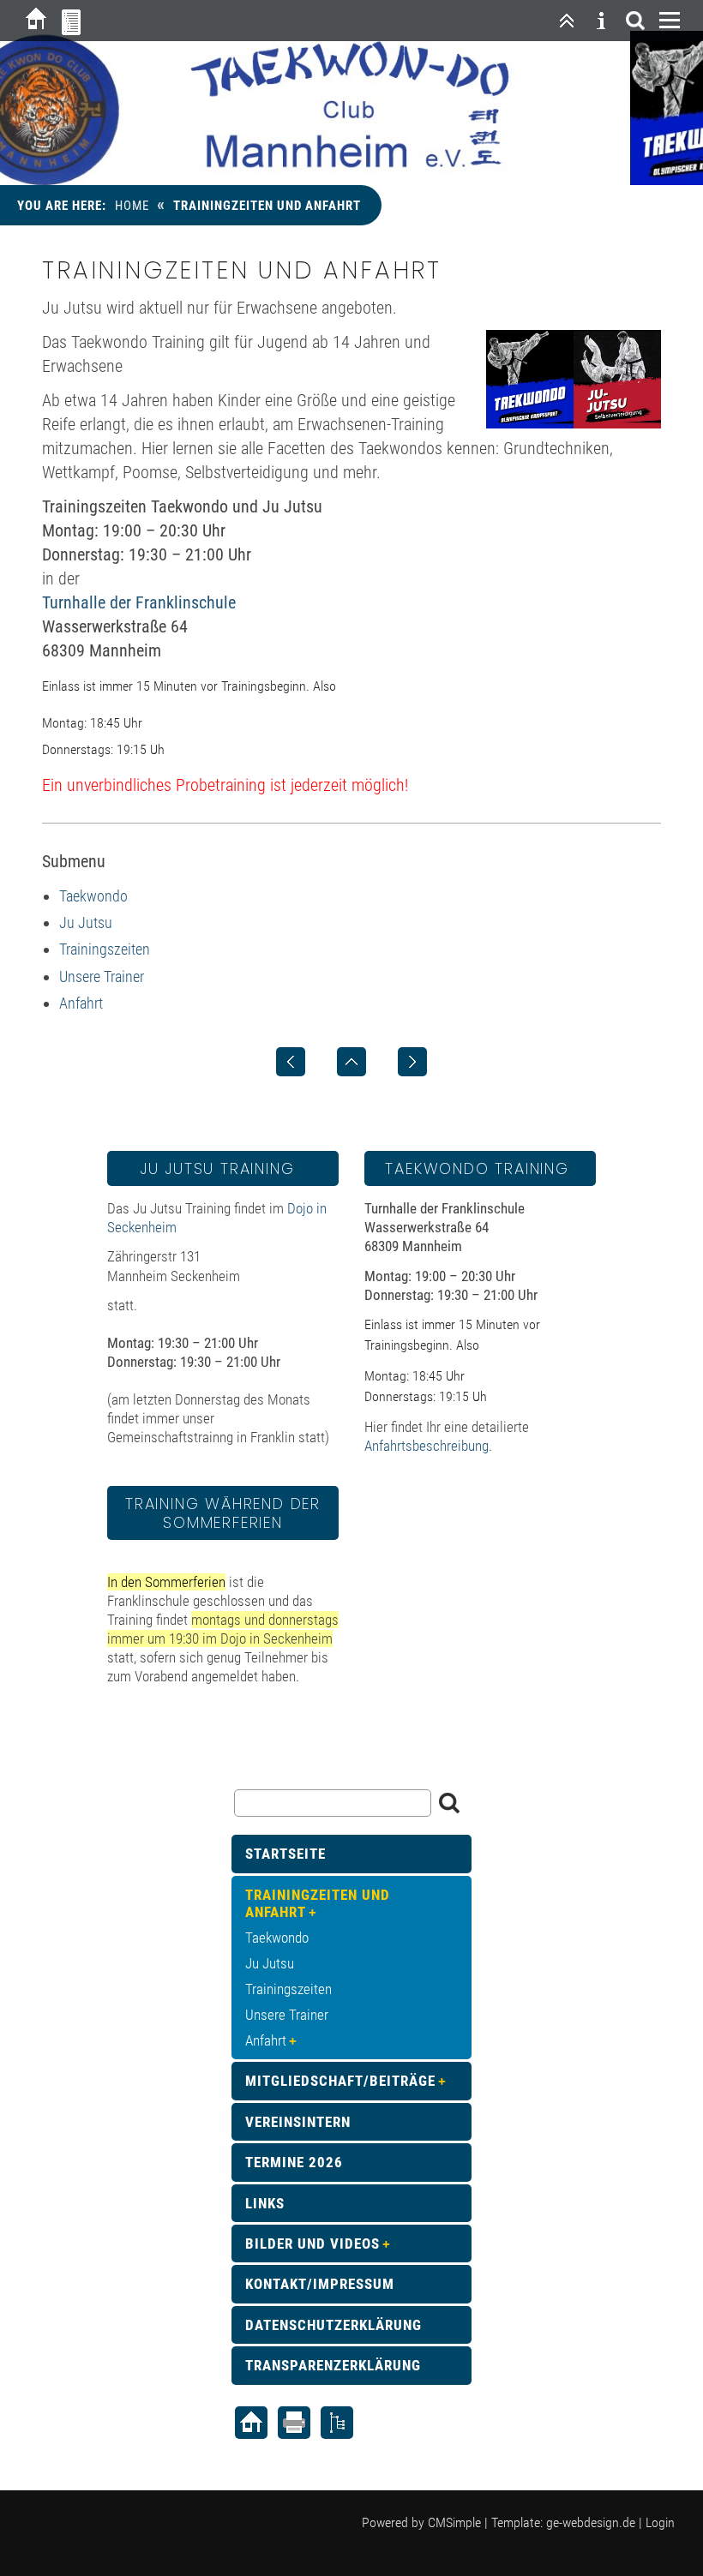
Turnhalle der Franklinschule (139, 602)
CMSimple (454, 2522)
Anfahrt (81, 1003)
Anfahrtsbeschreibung (427, 1446)
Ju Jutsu (86, 923)
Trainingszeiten (105, 949)
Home (132, 206)
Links (265, 2203)
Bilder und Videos (312, 2244)
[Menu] (670, 21)
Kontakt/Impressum (320, 2284)
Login (660, 2522)
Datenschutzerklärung (333, 2325)
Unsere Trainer (102, 976)
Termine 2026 (294, 2162)
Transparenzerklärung (333, 2365)
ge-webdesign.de (591, 2522)
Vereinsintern (298, 2122)
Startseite (285, 1854)
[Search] (635, 21)
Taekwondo (93, 896)
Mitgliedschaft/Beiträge (340, 2081)
